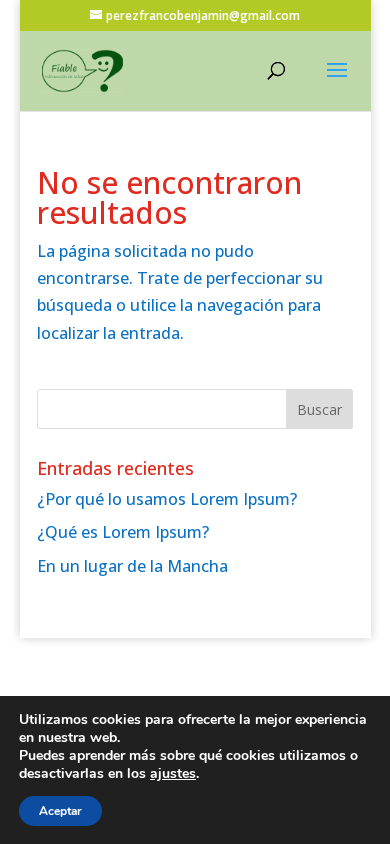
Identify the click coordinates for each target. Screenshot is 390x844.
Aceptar (60, 811)
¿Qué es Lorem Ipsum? (123, 532)
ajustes (173, 774)
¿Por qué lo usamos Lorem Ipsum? (167, 499)
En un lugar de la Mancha (132, 566)
